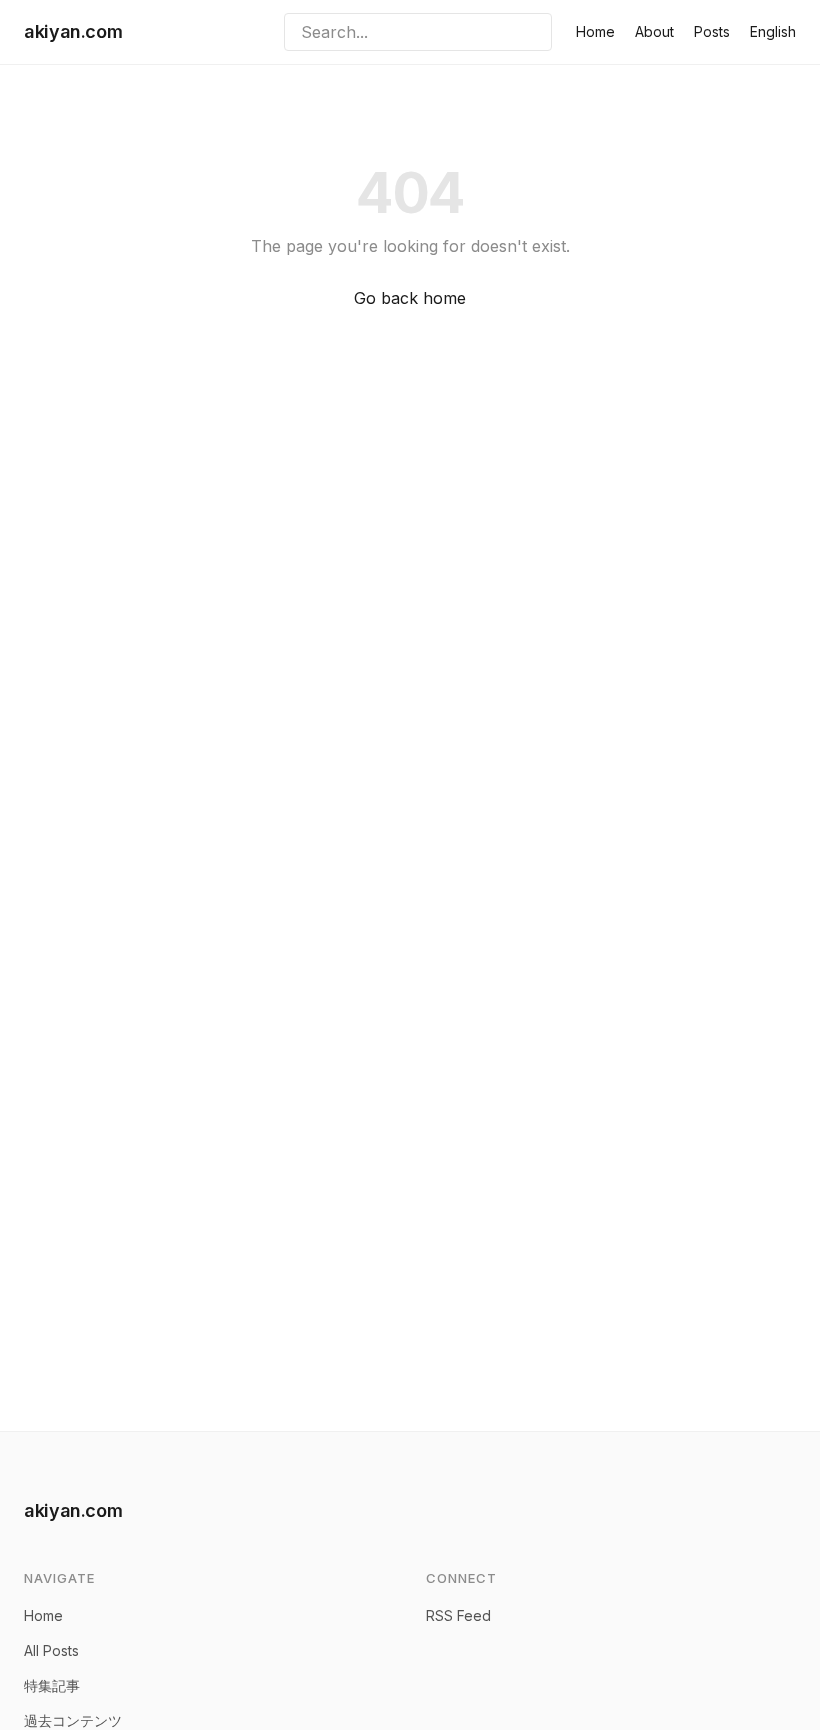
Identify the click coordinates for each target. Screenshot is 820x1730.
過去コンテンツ (73, 1720)
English (773, 31)
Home (595, 31)
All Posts (51, 1650)
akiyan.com (73, 31)
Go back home (410, 298)
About (654, 31)
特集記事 (52, 1685)
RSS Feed (458, 1615)
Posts (712, 31)
